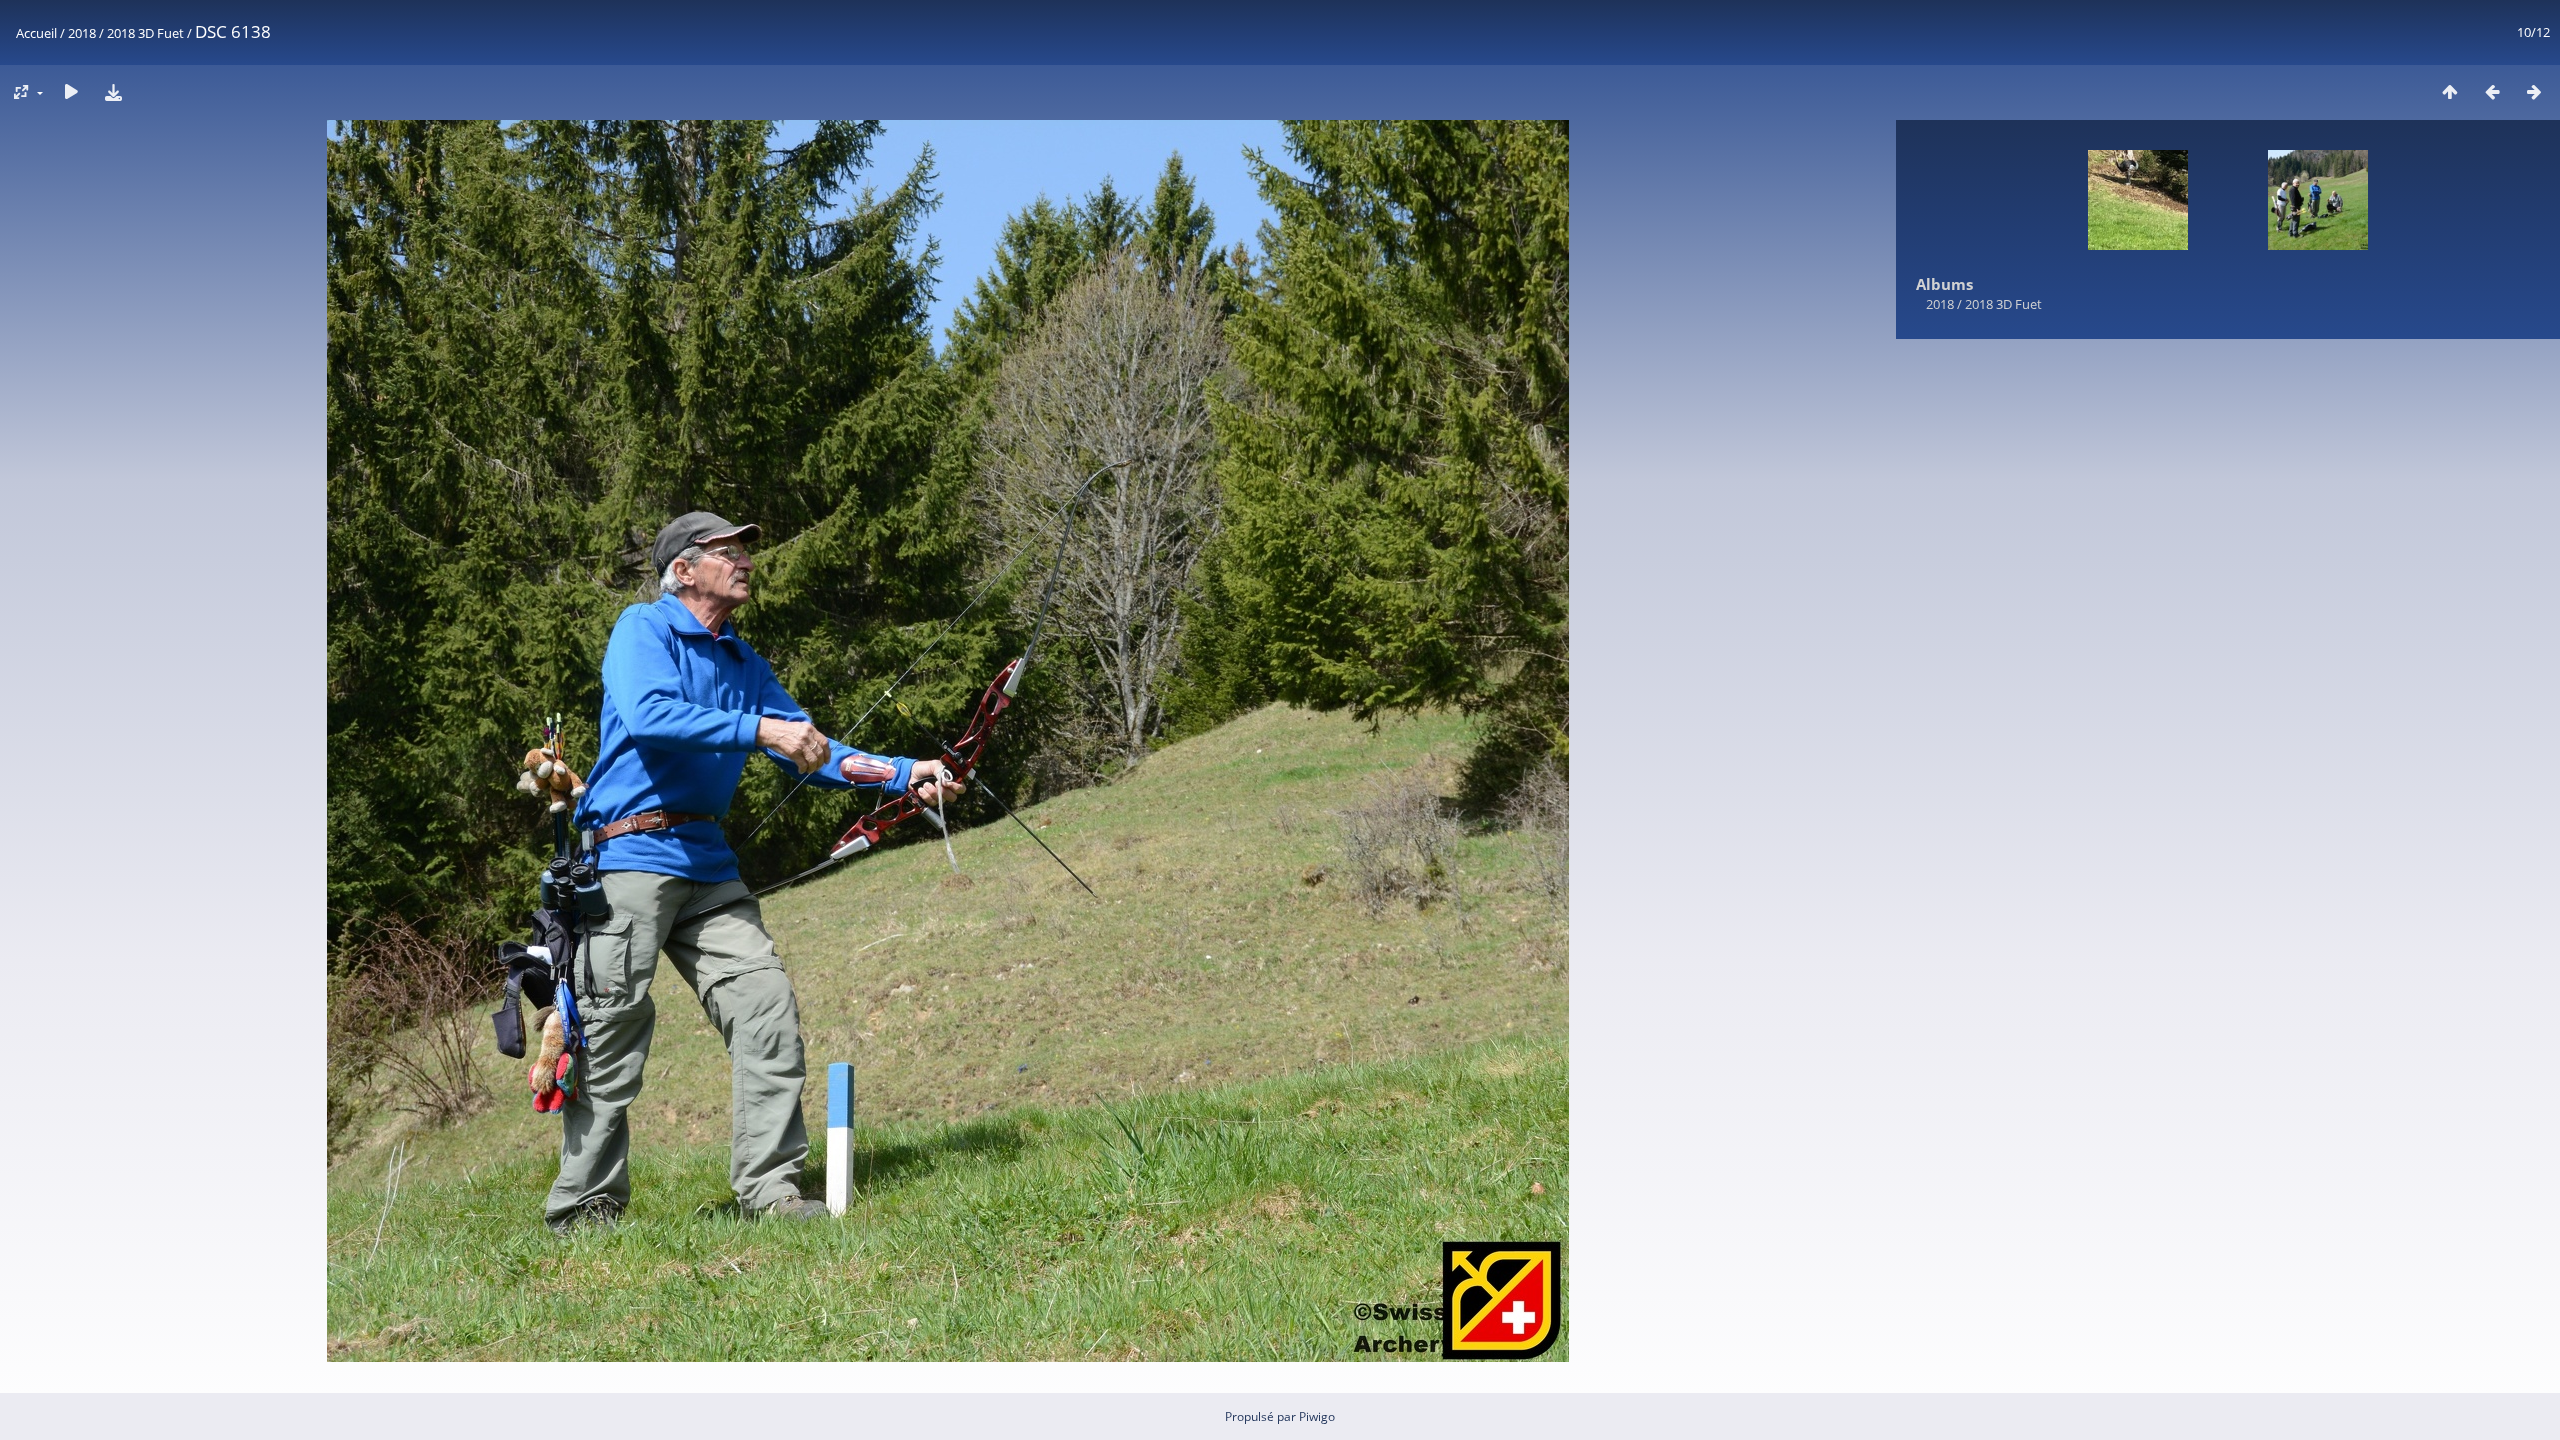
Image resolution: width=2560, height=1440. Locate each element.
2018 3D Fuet (145, 33)
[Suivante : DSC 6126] (2534, 91)
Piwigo (1317, 1416)
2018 (82, 33)
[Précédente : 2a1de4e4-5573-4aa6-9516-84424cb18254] (2492, 91)
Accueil (36, 33)
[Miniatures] (2450, 91)
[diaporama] (71, 91)
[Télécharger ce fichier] (113, 91)
